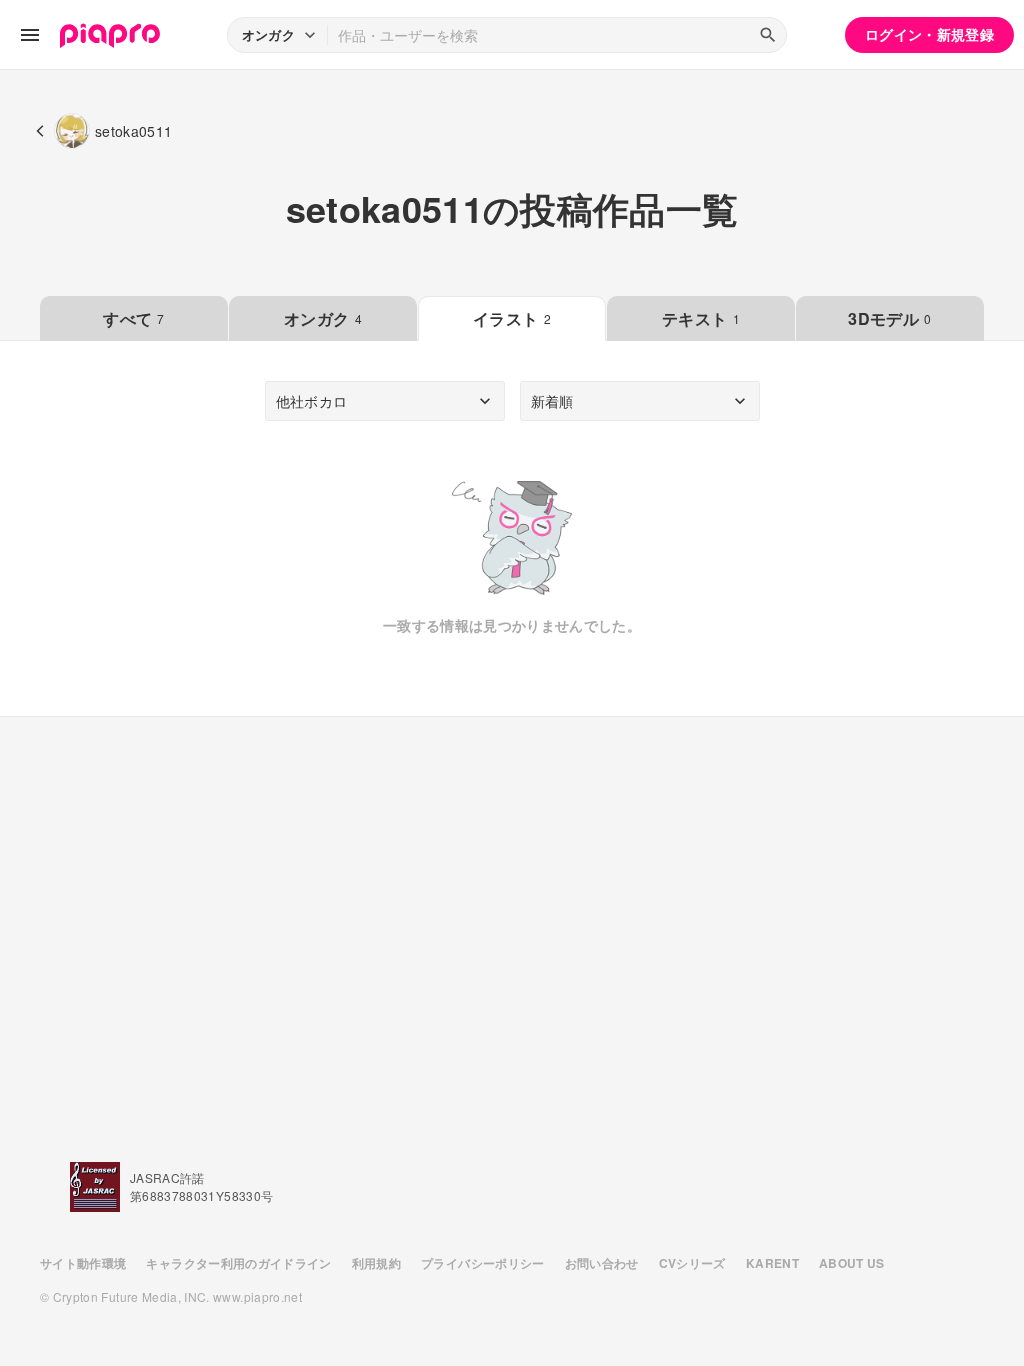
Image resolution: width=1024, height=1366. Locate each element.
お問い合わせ (602, 1263)
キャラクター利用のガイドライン (238, 1263)
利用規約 (376, 1263)
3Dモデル (889, 318)
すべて (133, 318)
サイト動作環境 (83, 1263)
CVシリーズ (692, 1263)
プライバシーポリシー (483, 1263)
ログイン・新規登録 (929, 34)
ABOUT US (852, 1263)
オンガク (323, 318)
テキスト (701, 318)
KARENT (772, 1263)
